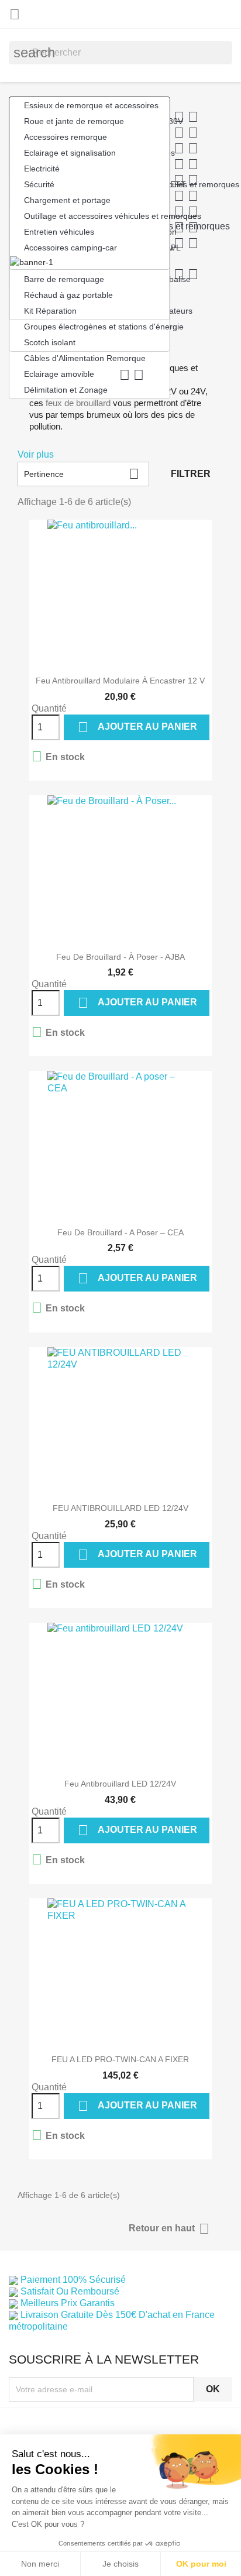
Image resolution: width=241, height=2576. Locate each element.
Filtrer (191, 474)
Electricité (42, 169)
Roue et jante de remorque (74, 121)
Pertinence (82, 474)
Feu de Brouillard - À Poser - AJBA (120, 957)
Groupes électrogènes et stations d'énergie (97, 327)
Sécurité (39, 184)
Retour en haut (169, 2229)
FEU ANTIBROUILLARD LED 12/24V (120, 1508)
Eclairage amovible (84, 375)
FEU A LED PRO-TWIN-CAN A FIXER (120, 2059)
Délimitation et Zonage (66, 390)
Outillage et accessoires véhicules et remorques (97, 216)
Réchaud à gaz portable (68, 295)
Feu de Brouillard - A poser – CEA (120, 1232)
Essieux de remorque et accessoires (91, 105)
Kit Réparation (50, 311)
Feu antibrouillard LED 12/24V (120, 1784)
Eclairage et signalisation (70, 153)
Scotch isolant (50, 342)
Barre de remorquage (64, 279)
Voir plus (36, 454)
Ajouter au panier (137, 727)
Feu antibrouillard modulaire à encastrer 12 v (120, 681)
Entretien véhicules (59, 232)
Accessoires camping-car (70, 248)
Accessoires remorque (66, 137)
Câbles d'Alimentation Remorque (85, 358)
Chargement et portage (67, 200)
